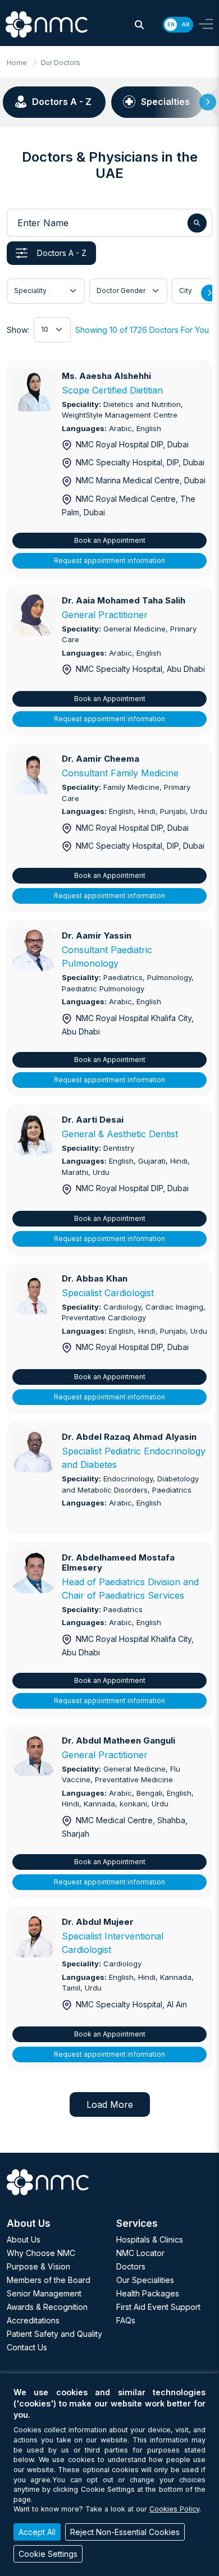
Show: (18, 330)
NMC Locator (140, 2253)
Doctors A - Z (62, 102)
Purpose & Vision (38, 2266)
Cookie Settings (48, 2554)
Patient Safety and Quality (54, 2334)
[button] (139, 25)
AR (186, 24)
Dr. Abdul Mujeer (98, 1922)
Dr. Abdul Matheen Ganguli (118, 1740)
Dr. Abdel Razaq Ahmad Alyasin (129, 1437)
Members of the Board (49, 2280)
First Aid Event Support (158, 2307)
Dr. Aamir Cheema (101, 759)
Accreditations (33, 2320)
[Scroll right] (208, 102)
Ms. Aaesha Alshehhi (106, 376)
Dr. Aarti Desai (93, 1120)
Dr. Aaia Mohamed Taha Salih (124, 600)
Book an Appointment (110, 540)
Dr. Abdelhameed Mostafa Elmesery (118, 1562)
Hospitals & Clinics (150, 2239)
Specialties (165, 102)
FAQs (126, 2320)
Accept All (37, 2532)
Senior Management (44, 2293)
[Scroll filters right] (209, 293)
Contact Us (27, 2347)
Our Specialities (145, 2280)
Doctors (131, 2266)
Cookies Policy (174, 2509)
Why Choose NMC (41, 2253)
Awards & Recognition (47, 2307)
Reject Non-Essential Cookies (125, 2532)
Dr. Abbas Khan (95, 1278)
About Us (24, 2239)
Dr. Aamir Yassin (97, 935)
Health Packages (148, 2293)
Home (17, 63)
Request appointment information (109, 561)
